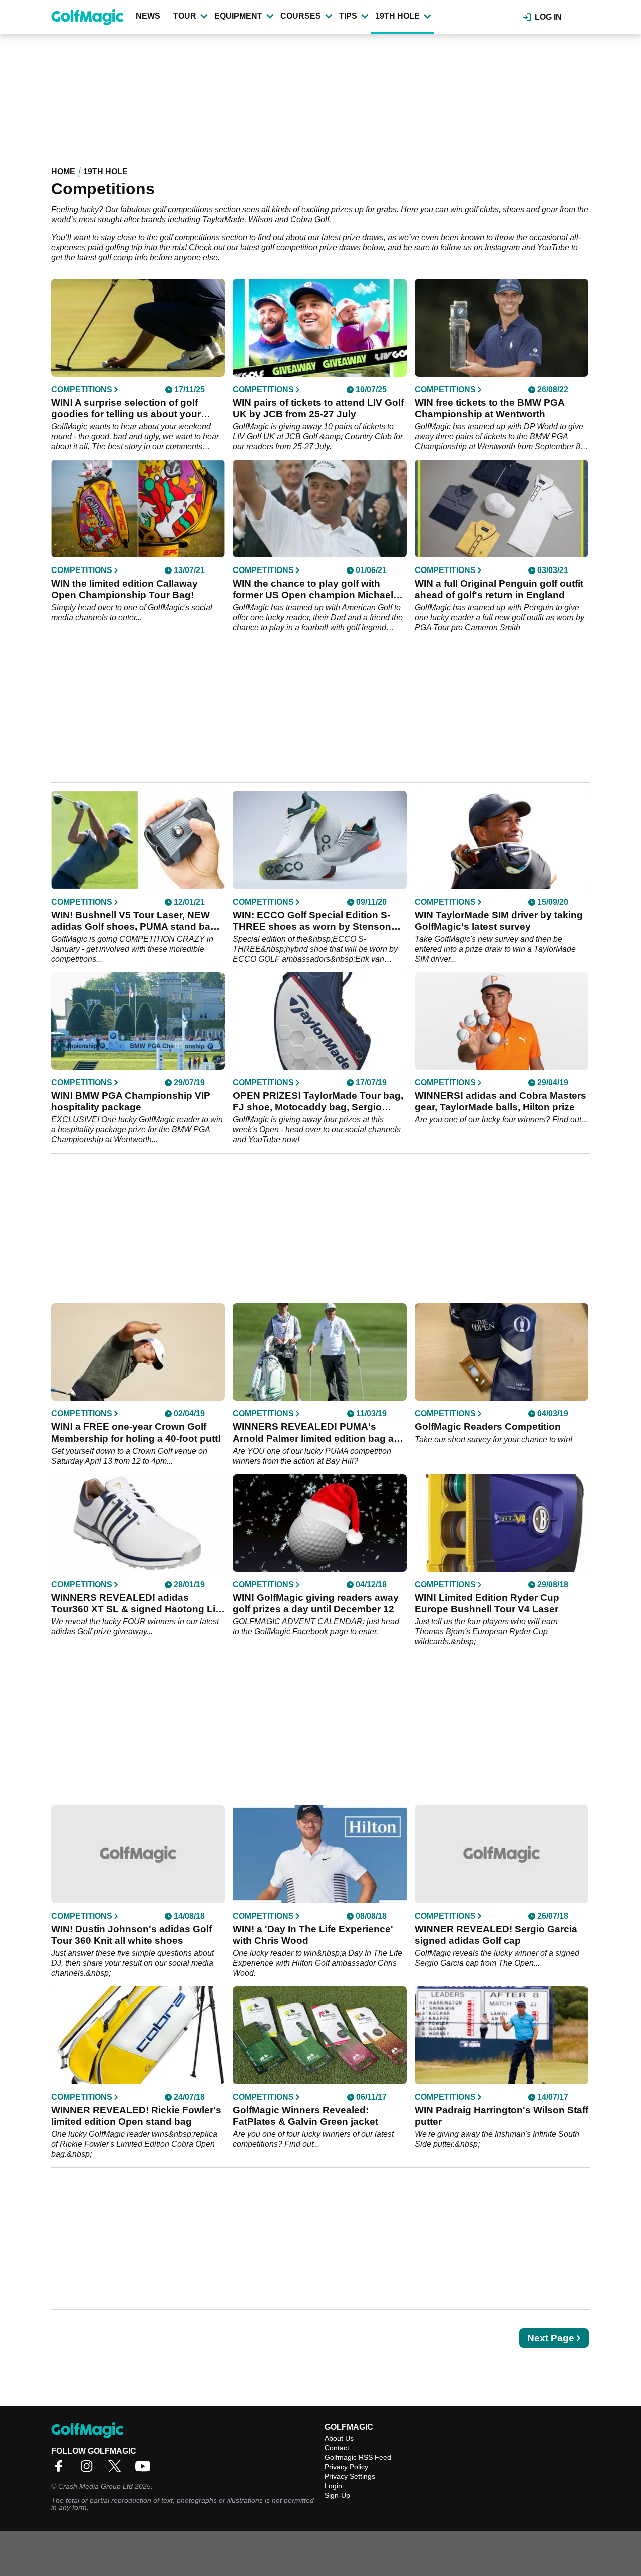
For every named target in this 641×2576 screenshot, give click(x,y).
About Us (339, 2438)
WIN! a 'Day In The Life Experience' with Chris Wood (313, 1935)
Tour (185, 16)
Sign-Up (337, 2495)
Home (63, 172)
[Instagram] (89, 2470)
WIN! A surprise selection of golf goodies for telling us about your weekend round (126, 408)
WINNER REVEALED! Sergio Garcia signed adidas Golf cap (496, 1935)
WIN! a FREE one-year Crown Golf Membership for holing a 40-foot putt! (136, 1433)
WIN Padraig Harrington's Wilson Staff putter (502, 2116)
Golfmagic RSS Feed (358, 2457)
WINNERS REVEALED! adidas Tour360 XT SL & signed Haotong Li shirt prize (133, 1604)
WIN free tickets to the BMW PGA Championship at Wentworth (490, 408)
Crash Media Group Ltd (95, 2486)
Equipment (238, 16)
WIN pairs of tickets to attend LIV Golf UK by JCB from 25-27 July (318, 408)
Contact (337, 2448)
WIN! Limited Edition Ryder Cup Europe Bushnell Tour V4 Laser (487, 1603)
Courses (301, 16)
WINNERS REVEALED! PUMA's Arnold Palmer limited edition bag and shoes (319, 1433)
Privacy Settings (350, 2476)
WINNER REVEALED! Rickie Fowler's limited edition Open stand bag (136, 2116)
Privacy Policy (346, 2467)
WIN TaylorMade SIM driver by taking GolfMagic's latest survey (499, 921)
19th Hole (397, 16)
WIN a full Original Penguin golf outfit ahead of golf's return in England (499, 589)
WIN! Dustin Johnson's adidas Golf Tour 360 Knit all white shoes (131, 1935)
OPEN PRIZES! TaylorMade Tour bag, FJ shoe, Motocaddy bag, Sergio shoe (318, 1102)
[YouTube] (145, 2470)
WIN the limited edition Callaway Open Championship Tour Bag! (124, 589)
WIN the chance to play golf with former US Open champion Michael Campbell (313, 589)
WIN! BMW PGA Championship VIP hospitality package (131, 1101)
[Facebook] (61, 2470)
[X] (117, 2470)
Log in (548, 17)
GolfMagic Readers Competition (488, 1427)
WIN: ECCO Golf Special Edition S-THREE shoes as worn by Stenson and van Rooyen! (312, 921)
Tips (348, 16)
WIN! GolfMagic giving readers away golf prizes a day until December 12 (316, 1603)
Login (333, 2486)
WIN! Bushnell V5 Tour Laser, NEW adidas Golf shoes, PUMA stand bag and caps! (134, 921)
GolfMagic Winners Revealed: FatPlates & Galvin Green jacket (305, 2116)
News (148, 16)
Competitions (82, 390)
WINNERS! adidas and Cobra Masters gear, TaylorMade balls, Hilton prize (501, 1101)
